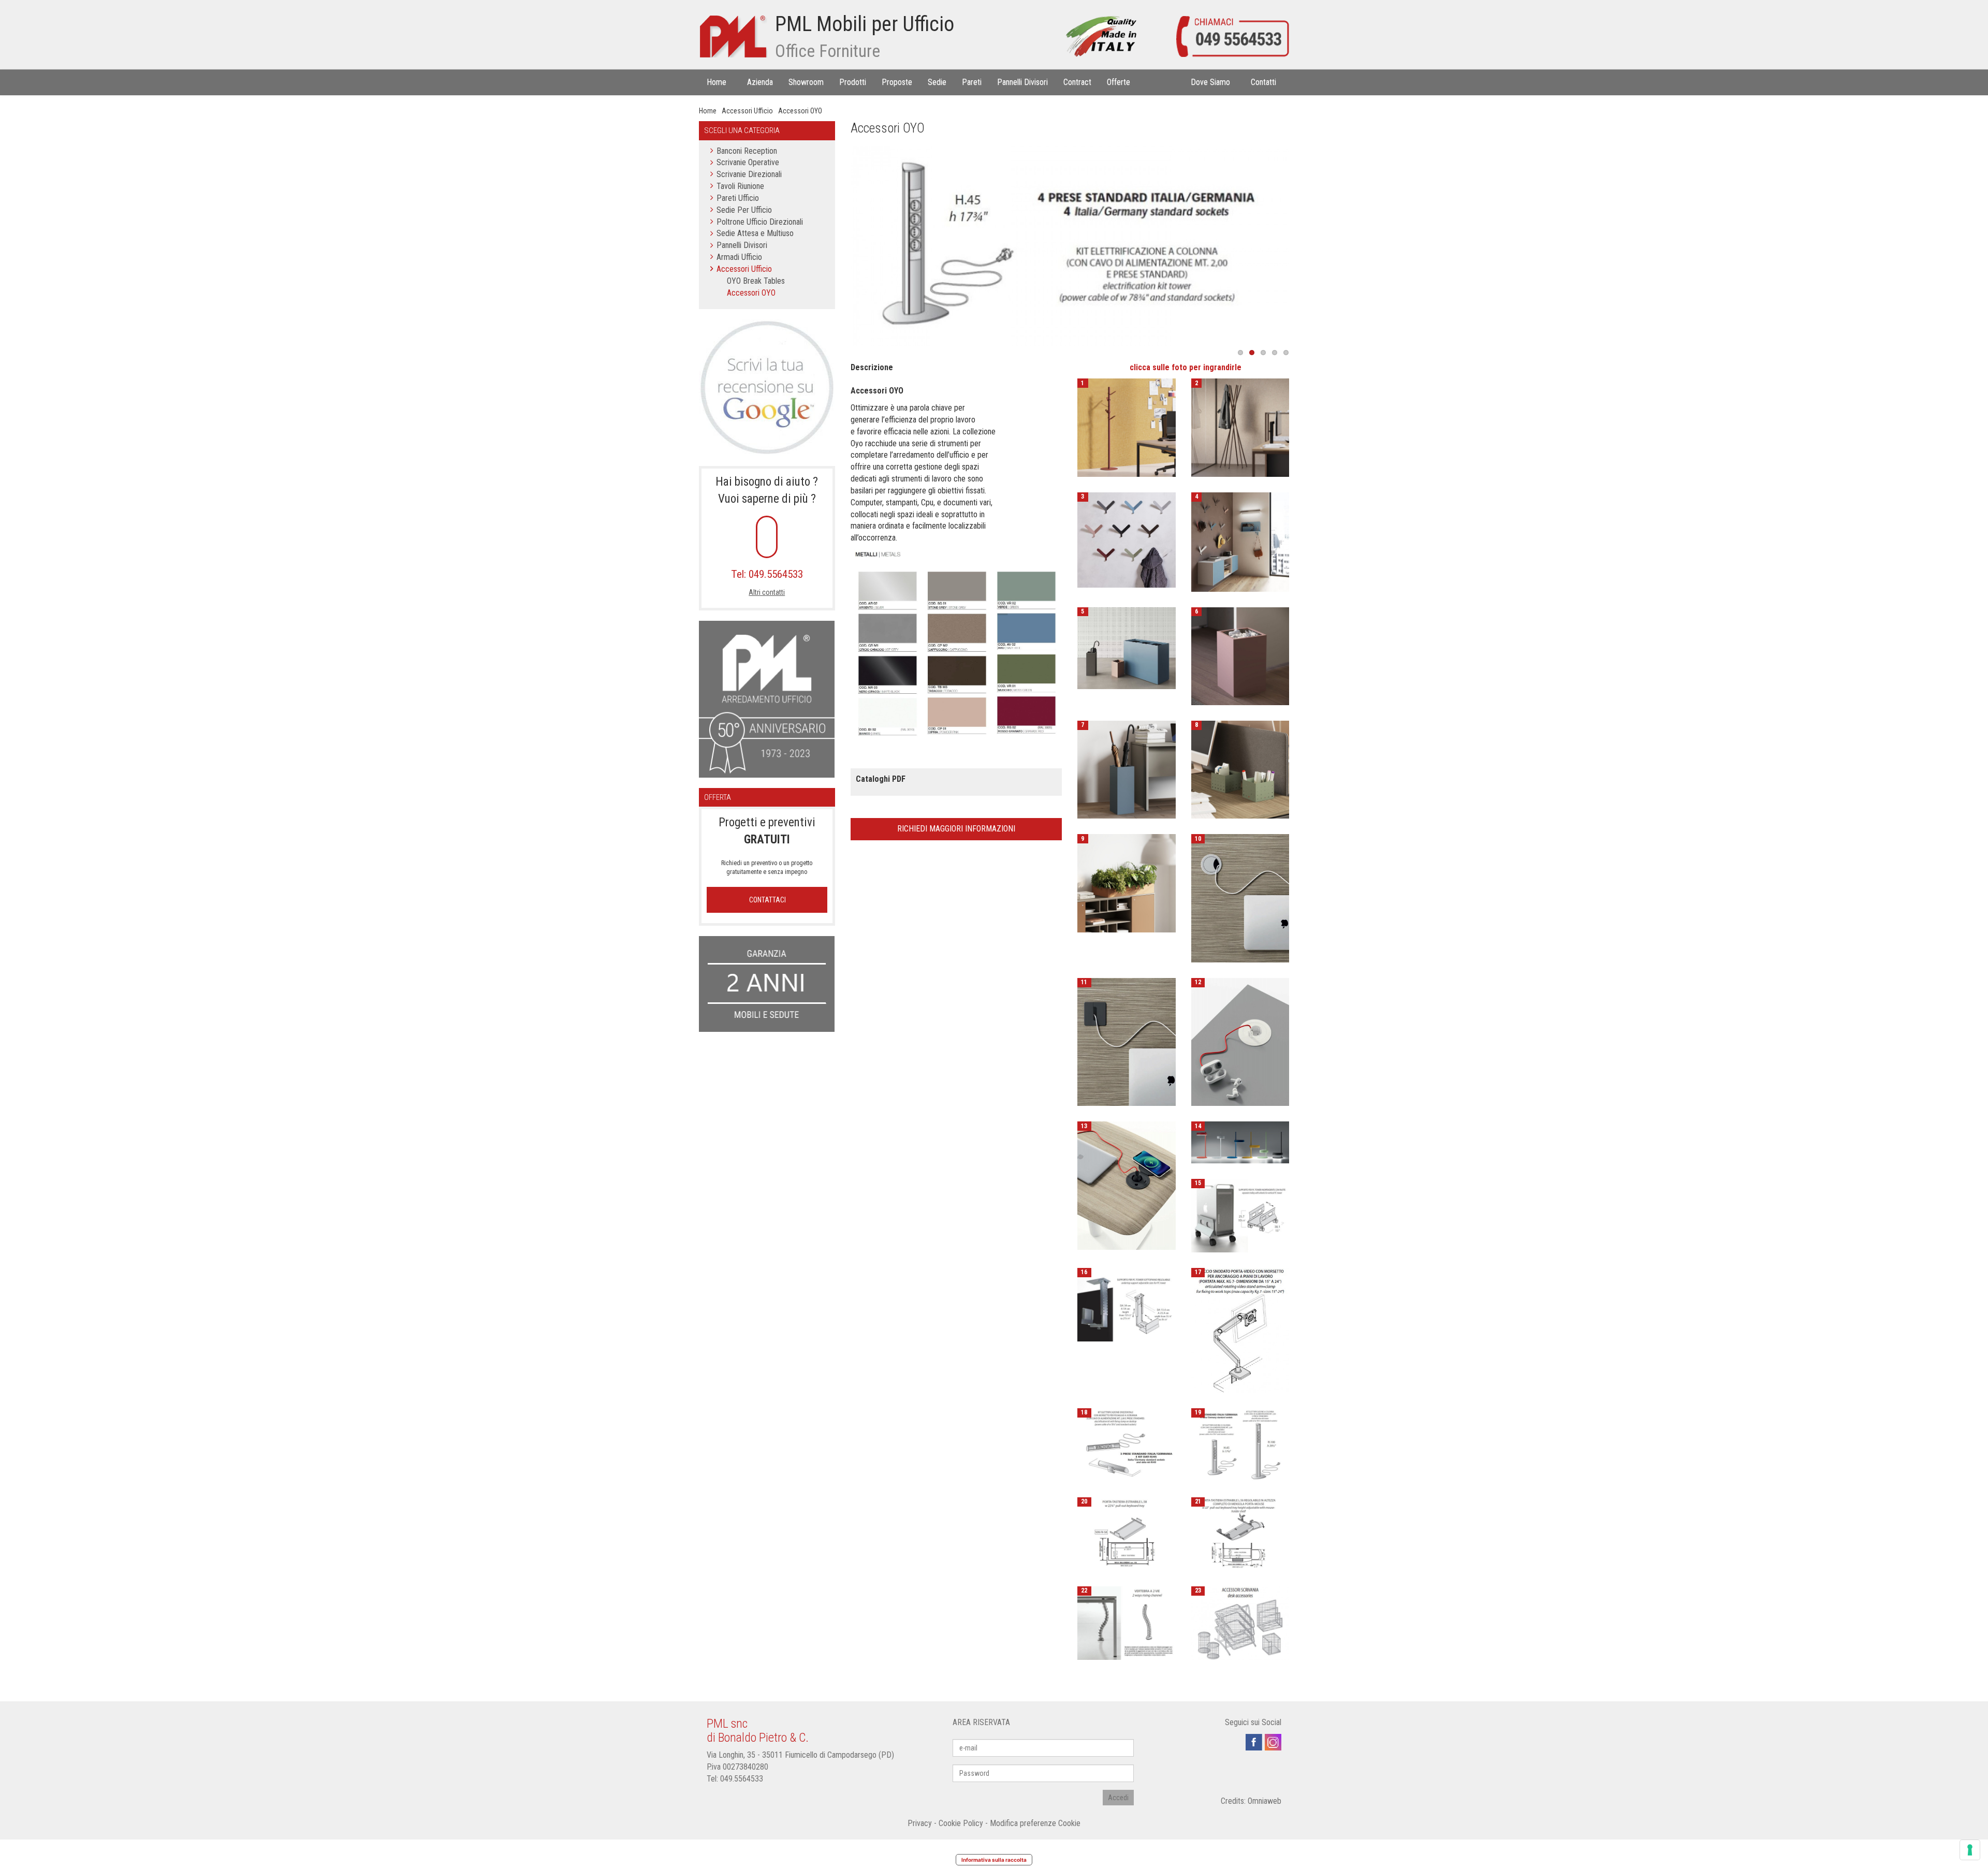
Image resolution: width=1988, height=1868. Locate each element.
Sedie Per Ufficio (744, 210)
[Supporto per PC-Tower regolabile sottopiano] (1126, 1304)
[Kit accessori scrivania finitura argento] (1240, 1622)
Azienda (760, 82)
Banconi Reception (747, 151)
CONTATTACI (767, 900)
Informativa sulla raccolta (994, 1860)
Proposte (897, 82)
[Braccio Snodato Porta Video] (1240, 1330)
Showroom (806, 82)
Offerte (1119, 82)
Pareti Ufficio (738, 198)
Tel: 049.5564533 (767, 574)
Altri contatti (767, 592)
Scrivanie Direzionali (749, 174)
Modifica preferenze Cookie (1035, 1823)
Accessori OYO (800, 111)
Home (708, 111)
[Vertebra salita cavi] (1126, 1622)
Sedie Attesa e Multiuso (755, 233)
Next (1305, 246)
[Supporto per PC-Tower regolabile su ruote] (1240, 1215)
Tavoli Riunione (740, 186)
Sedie (937, 82)
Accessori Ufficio (747, 111)
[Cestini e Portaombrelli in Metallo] (1126, 647)
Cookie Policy (961, 1823)
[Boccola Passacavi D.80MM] (1126, 1041)
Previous (835, 246)
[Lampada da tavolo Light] (1240, 1142)
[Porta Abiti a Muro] (1126, 539)
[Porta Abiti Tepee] (1240, 427)
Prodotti (853, 82)
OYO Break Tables (756, 281)
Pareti (972, 82)
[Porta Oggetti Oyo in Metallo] (1240, 769)
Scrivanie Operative (748, 162)
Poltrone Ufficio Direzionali (760, 222)
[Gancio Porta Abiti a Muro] (1240, 541)
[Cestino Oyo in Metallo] (1240, 655)
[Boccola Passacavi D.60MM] (1240, 897)
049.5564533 (742, 1779)
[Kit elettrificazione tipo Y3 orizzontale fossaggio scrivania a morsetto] (1126, 1444)
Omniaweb (1265, 1801)
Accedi (1118, 1798)
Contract (1077, 82)
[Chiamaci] (1232, 36)
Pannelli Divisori (1022, 82)
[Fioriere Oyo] (1126, 882)
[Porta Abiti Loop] (1126, 427)
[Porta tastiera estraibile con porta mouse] (1240, 1533)
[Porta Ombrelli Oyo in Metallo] (1126, 769)
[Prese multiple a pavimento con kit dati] (1240, 1444)
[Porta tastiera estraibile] (1126, 1533)
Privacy (920, 1823)
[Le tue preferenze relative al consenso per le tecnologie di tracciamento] (1970, 1850)
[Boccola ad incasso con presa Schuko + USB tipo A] (1240, 1041)
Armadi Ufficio (739, 257)
